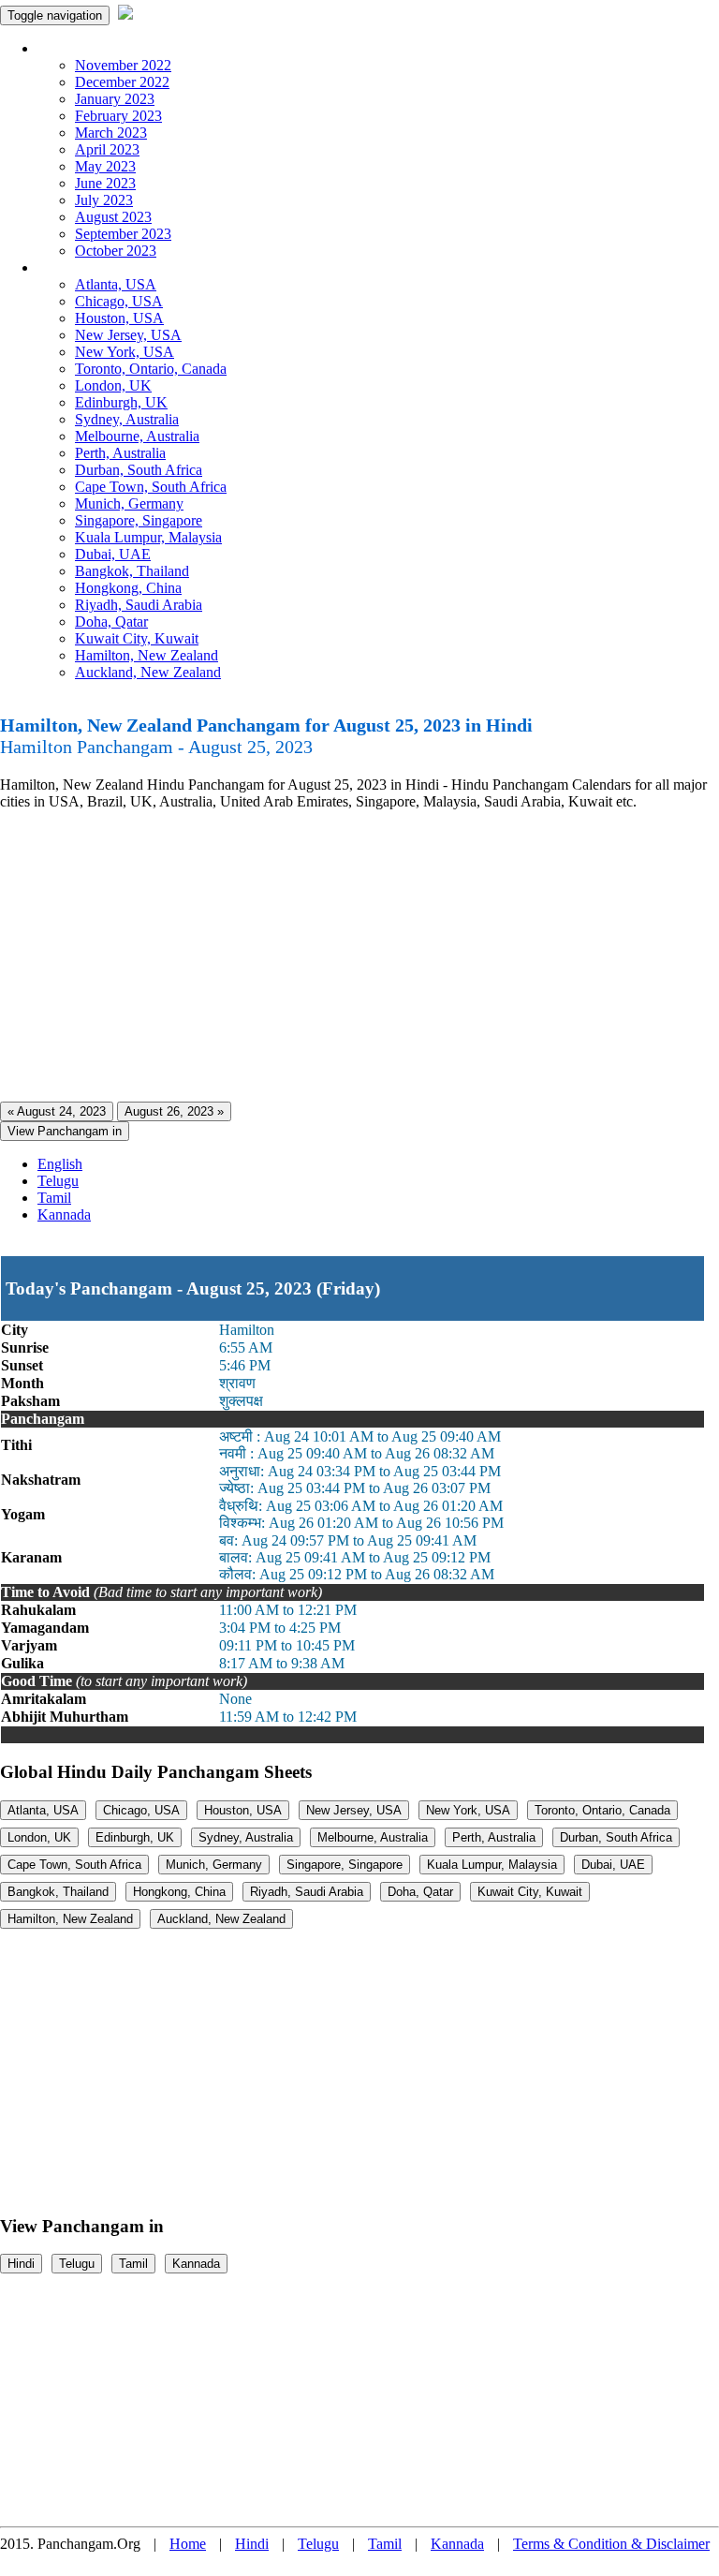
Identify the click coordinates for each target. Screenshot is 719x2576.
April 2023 (107, 149)
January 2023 (115, 99)
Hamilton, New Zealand (147, 655)
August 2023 (113, 217)
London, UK (113, 385)
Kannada (64, 1214)
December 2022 (122, 82)
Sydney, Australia (127, 419)
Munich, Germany (129, 503)
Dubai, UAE (113, 554)
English (60, 1164)
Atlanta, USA (116, 284)
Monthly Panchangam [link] (103, 48)
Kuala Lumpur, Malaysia (148, 537)
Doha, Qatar (111, 622)
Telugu (58, 1181)
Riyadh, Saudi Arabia (139, 605)
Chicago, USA (119, 301)
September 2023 (123, 234)
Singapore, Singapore (139, 520)
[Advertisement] (359, 956)
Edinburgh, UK (121, 402)
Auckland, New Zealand (148, 672)
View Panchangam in (65, 1131)
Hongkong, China (128, 588)
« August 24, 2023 (57, 1111)
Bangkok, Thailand (132, 571)
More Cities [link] (72, 267)
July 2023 (104, 200)
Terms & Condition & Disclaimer (611, 2544)
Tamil (54, 1198)
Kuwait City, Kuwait (137, 638)
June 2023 (105, 183)
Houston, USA (119, 318)
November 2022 (123, 65)
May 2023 (105, 166)
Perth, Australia (120, 453)
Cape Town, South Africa (151, 487)
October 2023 (116, 251)
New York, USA (125, 352)
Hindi (21, 2264)
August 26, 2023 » (174, 1111)
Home (188, 2544)
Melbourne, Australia (137, 436)
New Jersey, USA (128, 335)
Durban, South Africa (139, 470)
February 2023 (118, 116)
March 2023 (111, 133)
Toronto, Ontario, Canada (151, 369)
